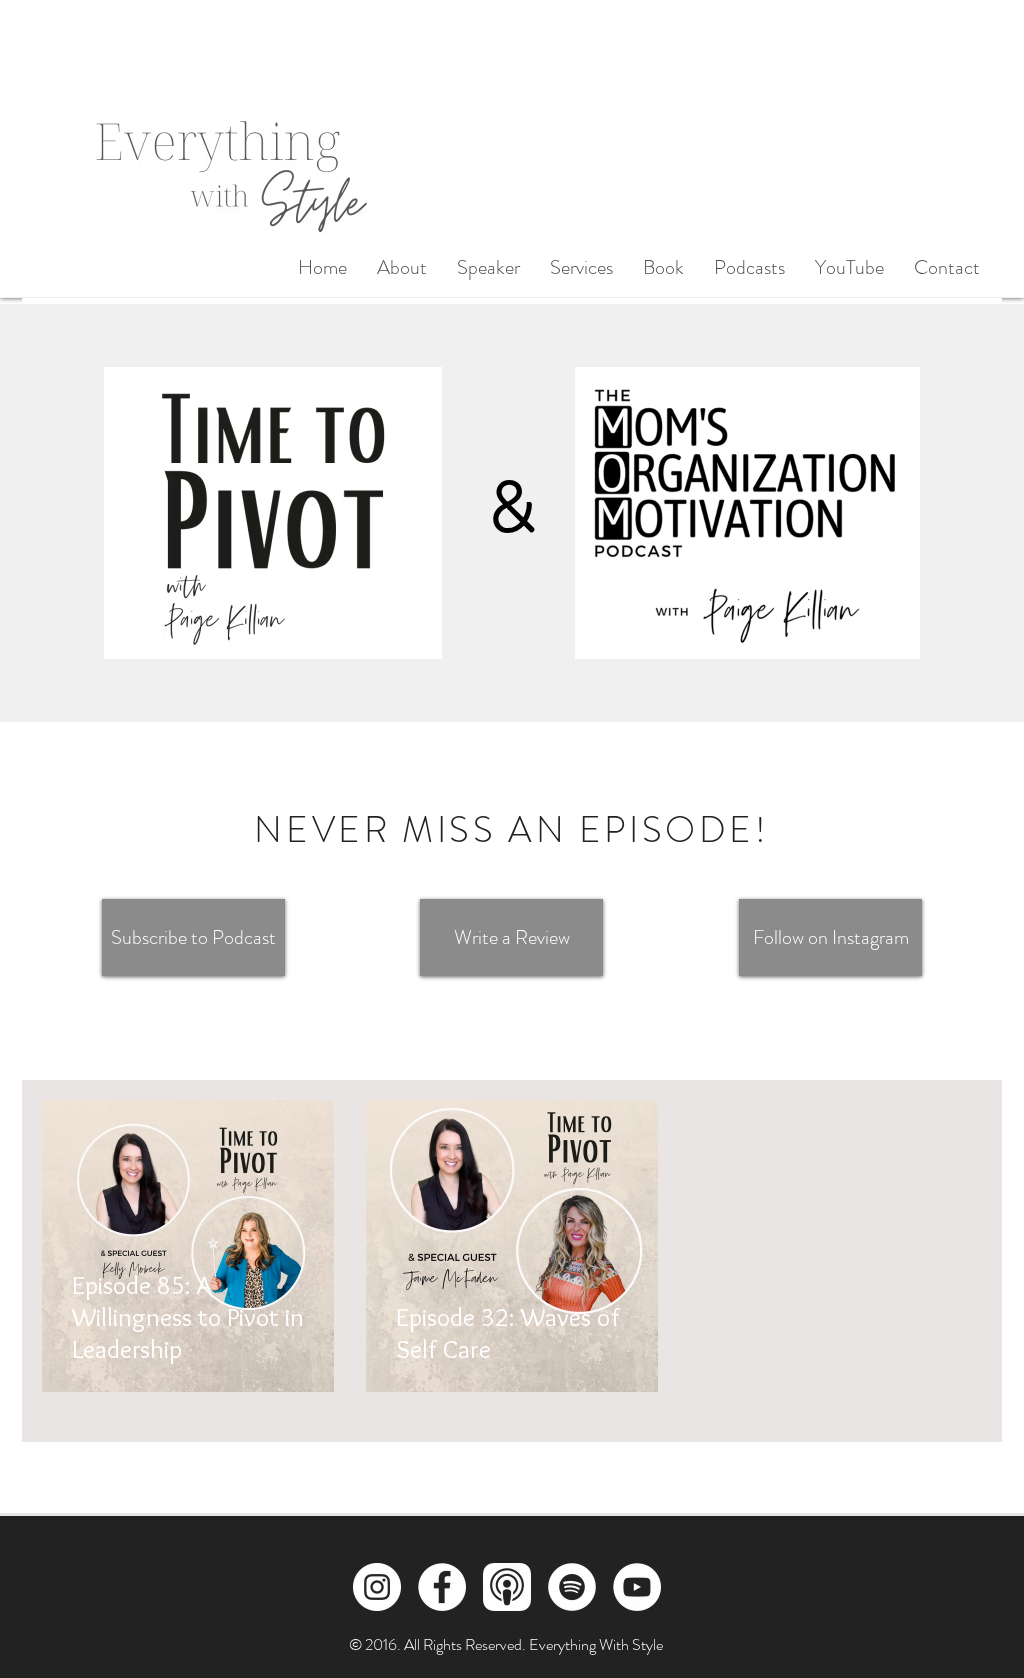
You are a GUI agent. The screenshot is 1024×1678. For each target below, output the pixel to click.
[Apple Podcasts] (507, 1587)
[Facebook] (442, 1587)
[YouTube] (637, 1587)
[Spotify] (572, 1587)
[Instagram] (377, 1587)
